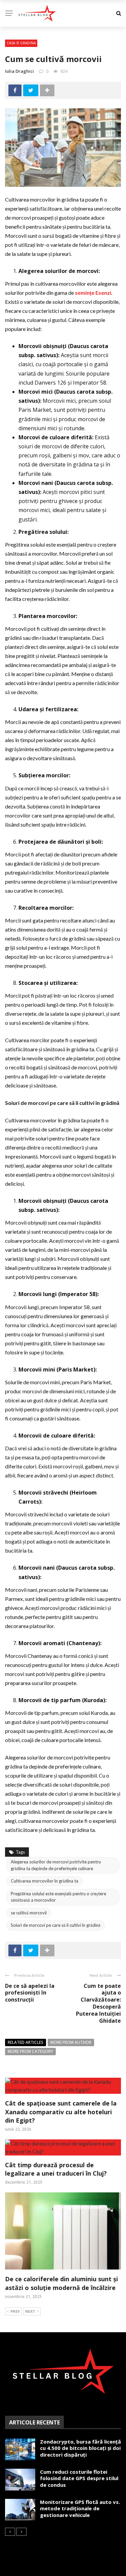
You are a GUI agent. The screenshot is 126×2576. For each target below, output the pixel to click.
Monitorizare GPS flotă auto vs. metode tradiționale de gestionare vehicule (80, 2508)
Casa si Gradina (21, 43)
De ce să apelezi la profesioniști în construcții (30, 1993)
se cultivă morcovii (29, 1913)
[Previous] (10, 2532)
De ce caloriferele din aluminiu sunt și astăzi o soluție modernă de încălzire (61, 2283)
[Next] (22, 2532)
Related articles (26, 2042)
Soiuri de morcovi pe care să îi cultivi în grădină (56, 1925)
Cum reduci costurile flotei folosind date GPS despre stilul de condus (79, 2478)
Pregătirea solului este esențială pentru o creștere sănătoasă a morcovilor (58, 1897)
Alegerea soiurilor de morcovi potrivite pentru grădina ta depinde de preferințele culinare (56, 1865)
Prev (15, 2311)
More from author (71, 2042)
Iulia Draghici (19, 71)
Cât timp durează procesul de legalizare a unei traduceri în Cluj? (56, 2169)
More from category (30, 2051)
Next (30, 2311)
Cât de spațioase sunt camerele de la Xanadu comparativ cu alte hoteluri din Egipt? (61, 2112)
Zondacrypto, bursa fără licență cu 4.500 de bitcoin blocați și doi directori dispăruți (80, 2448)
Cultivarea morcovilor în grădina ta (45, 1881)
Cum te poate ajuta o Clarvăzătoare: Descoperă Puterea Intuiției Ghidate (98, 2003)
